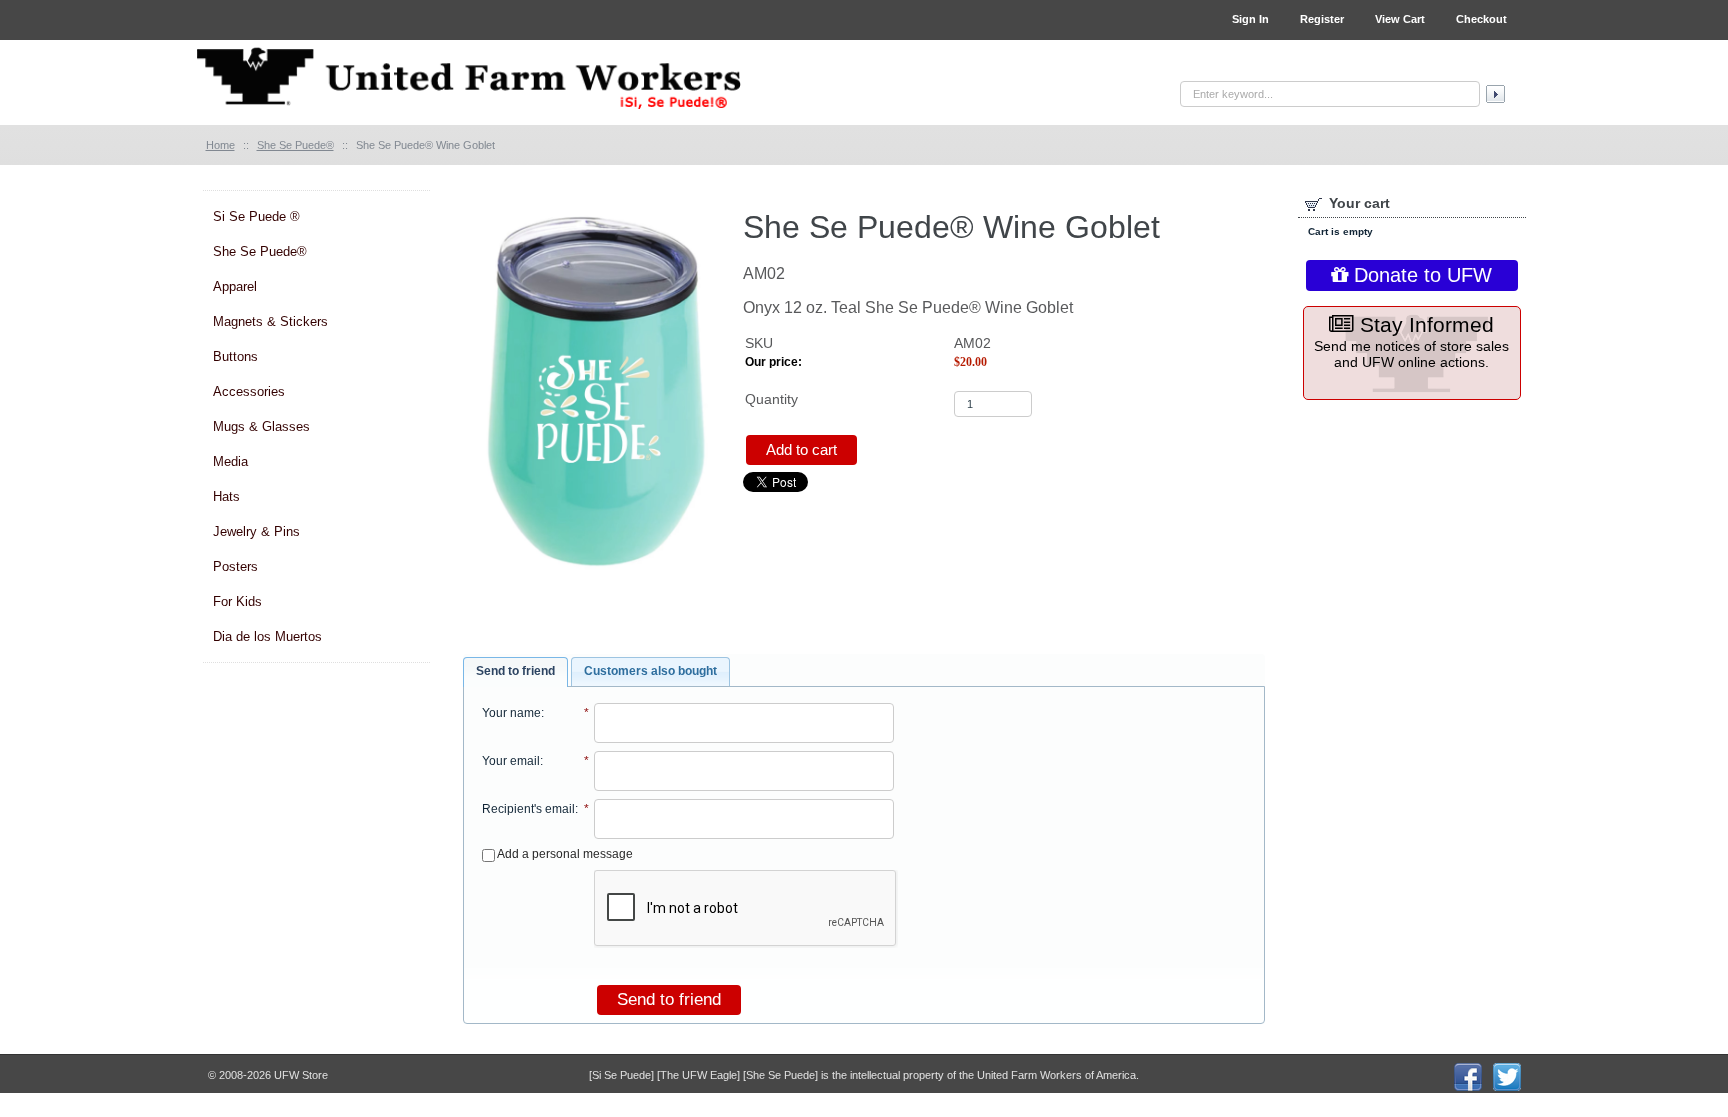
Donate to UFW (1420, 275)
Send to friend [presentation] (515, 671)
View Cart (1400, 19)
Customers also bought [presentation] (650, 671)
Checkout (1481, 19)
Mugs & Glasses (261, 426)
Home (220, 145)
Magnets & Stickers (270, 321)
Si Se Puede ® (256, 216)
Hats (226, 496)
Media (230, 461)
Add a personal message (564, 854)
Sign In (1250, 19)
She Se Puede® (260, 251)
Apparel (235, 286)
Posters (235, 566)
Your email (511, 761)
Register (1322, 19)
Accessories (249, 391)
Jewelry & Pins (256, 531)
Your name (511, 713)
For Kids (237, 601)
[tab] (515, 672)
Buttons (235, 356)
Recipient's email (528, 809)
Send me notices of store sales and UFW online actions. (1411, 341)
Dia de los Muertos (267, 636)
